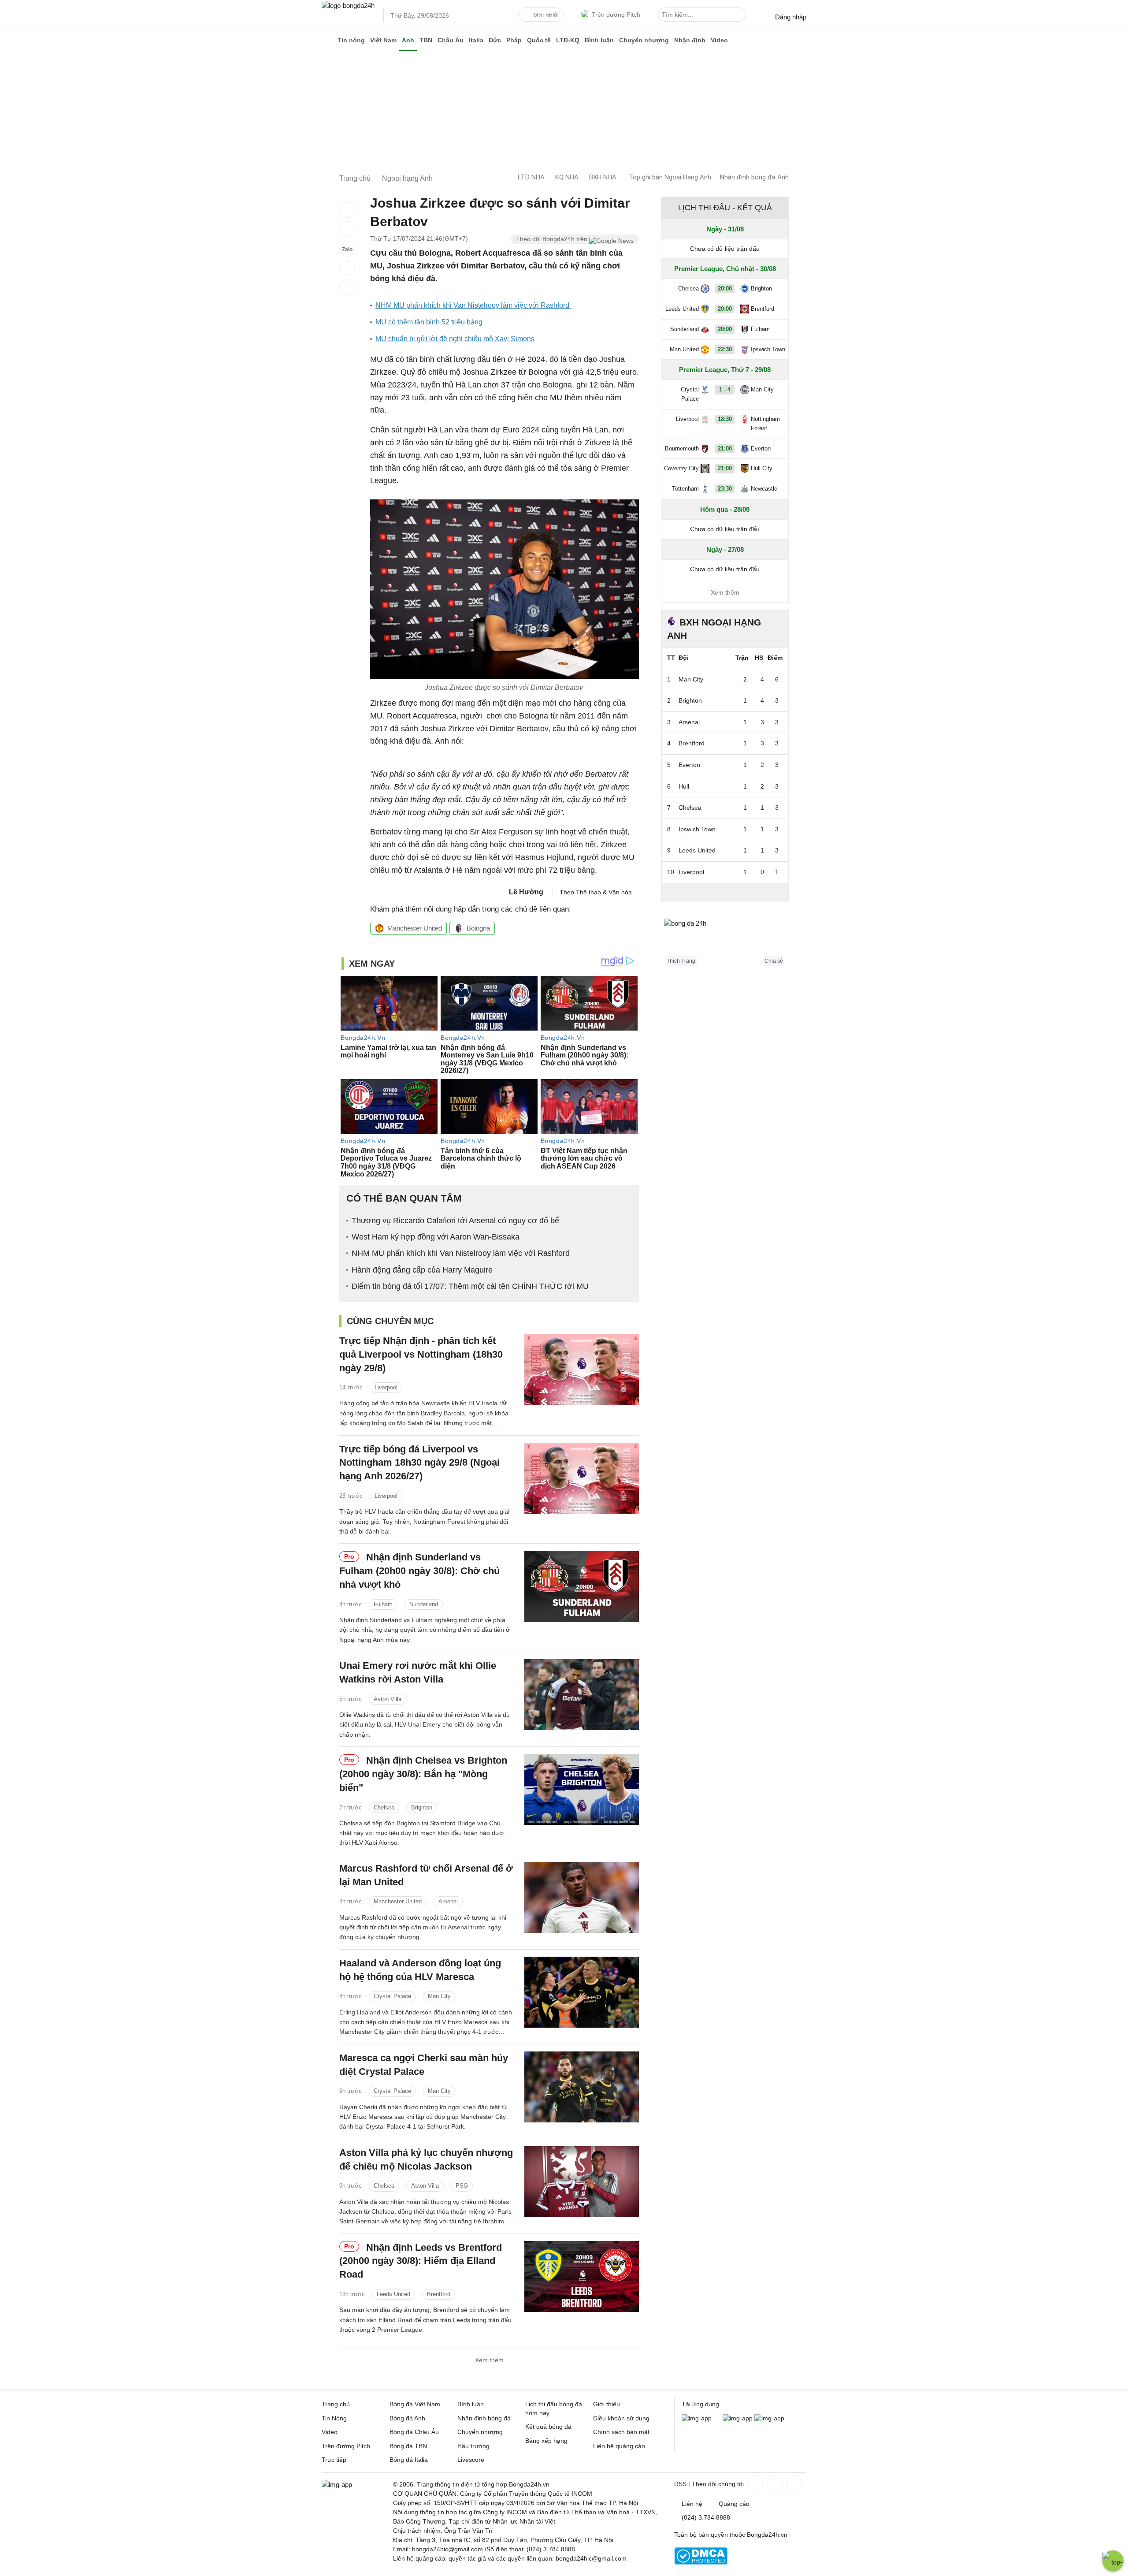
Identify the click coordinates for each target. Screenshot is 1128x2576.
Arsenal (448, 1901)
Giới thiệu (607, 2404)
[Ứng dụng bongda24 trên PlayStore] (738, 2418)
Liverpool (386, 1387)
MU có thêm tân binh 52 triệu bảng (429, 322)
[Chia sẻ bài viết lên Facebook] (347, 210)
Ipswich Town (768, 349)
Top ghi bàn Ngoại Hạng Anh (670, 177)
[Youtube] (793, 2483)
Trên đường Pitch (616, 15)
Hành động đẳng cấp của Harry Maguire (422, 1270)
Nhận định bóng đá (484, 2418)
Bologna (478, 928)
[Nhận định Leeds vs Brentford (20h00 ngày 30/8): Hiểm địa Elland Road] (582, 2276)
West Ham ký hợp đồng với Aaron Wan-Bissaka (436, 1237)
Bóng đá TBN (408, 2446)
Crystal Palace (392, 1996)
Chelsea (384, 1807)
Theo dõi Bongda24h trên (553, 239)
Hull (684, 786)
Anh (408, 40)
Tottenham (685, 489)
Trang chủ (336, 2404)
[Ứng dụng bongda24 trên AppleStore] (769, 2418)
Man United (684, 349)
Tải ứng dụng (700, 2404)
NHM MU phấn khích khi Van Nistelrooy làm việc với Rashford (473, 305)
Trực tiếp (334, 2460)
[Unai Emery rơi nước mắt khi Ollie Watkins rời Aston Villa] (582, 1695)
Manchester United (415, 928)
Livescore (471, 2460)
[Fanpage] (754, 2483)
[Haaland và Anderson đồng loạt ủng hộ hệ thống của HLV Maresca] (582, 1992)
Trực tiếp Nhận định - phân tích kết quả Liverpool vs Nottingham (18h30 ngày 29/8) (421, 1354)
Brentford (439, 2294)
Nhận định (690, 40)
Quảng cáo (734, 2504)
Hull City (762, 468)
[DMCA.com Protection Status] (701, 2562)
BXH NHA (603, 177)
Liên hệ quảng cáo (619, 2446)
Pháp (514, 40)
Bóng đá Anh (407, 2418)
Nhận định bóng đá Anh (754, 177)
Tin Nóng (334, 2418)
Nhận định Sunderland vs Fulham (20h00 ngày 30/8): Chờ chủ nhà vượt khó (419, 1571)
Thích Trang (681, 961)
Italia (476, 40)
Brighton (422, 1807)
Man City (439, 1996)
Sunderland (424, 1604)
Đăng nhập (791, 17)
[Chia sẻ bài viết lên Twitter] (347, 229)
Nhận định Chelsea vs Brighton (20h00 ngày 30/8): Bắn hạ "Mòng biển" (423, 1774)
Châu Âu (451, 40)
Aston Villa (388, 1699)
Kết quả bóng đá (548, 2427)
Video (719, 40)
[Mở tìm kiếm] (741, 16)
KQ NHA (567, 177)
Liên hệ (692, 2504)
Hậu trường (473, 2446)
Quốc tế (539, 40)
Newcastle (764, 489)
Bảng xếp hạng (546, 2441)
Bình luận (599, 40)
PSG (462, 2186)
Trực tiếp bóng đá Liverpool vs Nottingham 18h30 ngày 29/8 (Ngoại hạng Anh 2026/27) (419, 1463)
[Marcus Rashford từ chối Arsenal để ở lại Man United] (582, 1897)
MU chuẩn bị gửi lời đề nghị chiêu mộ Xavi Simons (455, 339)
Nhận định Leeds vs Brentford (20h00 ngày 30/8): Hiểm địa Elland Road (421, 2261)
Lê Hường (526, 892)
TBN (426, 40)
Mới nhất (545, 15)
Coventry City (681, 468)
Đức (495, 40)
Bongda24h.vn (767, 2535)
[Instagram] (774, 2483)
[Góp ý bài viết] (347, 268)
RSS (680, 2484)
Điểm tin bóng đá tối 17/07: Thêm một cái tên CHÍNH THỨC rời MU (470, 1286)
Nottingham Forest (765, 424)
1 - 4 (725, 389)
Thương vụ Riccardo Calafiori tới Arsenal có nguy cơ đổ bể (455, 1221)
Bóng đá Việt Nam (415, 2404)
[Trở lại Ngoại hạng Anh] (347, 287)
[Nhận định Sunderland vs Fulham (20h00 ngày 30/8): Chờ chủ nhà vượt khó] (582, 1586)
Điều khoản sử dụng (621, 2418)
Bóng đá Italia (409, 2460)
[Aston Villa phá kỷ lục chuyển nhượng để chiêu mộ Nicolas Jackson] (582, 2182)
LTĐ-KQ (568, 40)
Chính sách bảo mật (621, 2432)
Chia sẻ (774, 961)
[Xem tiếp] (725, 892)
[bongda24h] (328, 40)
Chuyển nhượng (644, 40)
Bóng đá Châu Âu (414, 2432)
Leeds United (393, 2294)
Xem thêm (489, 2360)
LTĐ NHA (531, 177)
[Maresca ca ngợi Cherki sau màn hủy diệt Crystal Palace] (582, 2087)
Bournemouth (682, 449)
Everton (761, 449)
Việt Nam (383, 40)
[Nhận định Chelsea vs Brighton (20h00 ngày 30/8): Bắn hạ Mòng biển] (582, 1789)
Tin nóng (351, 40)
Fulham (383, 1604)
